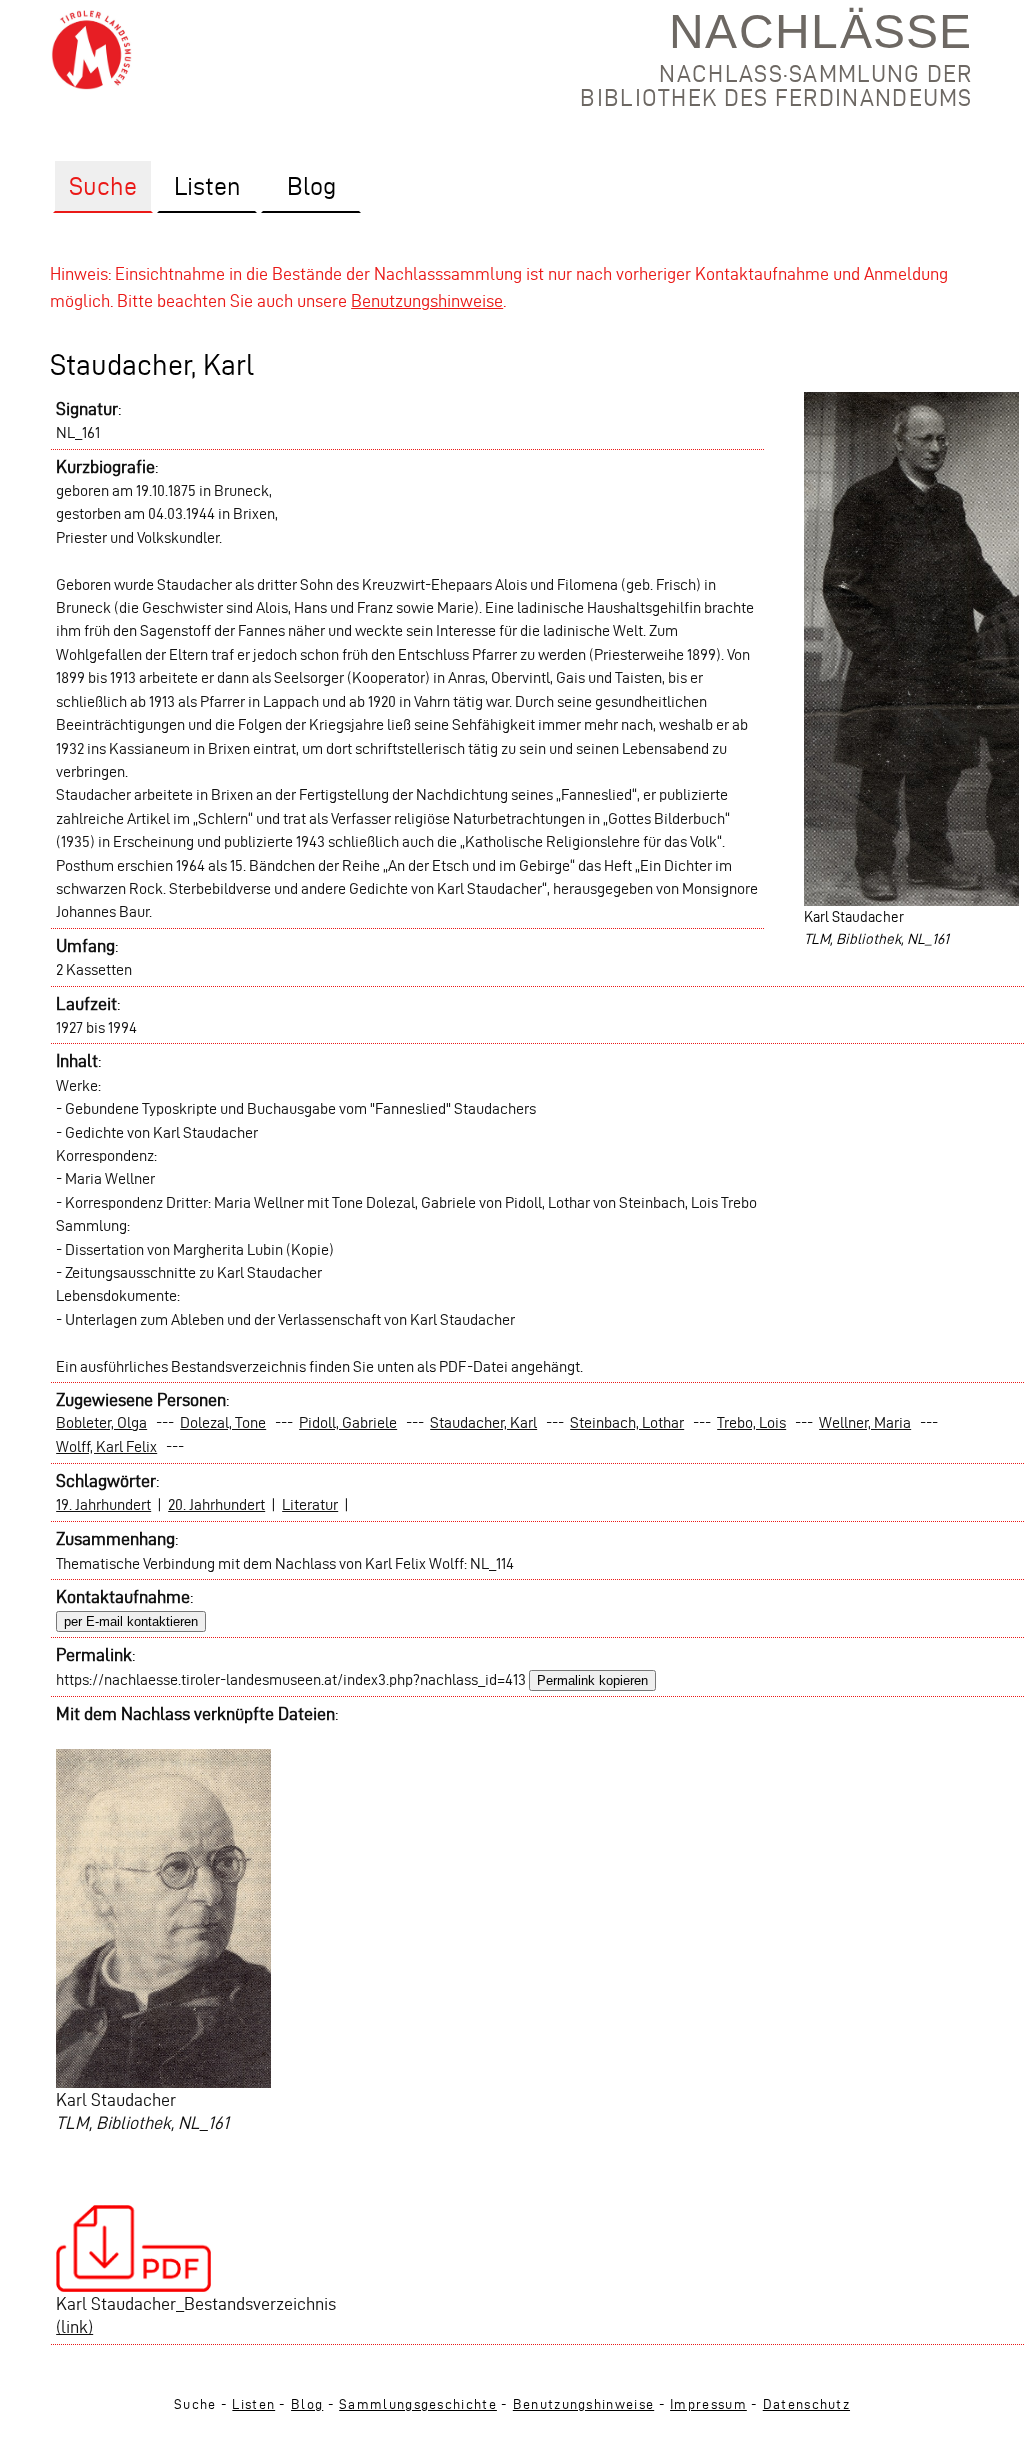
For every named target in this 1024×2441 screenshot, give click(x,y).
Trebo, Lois (751, 1422)
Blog (307, 2404)
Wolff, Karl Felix (106, 1446)
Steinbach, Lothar (627, 1422)
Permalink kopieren (592, 1680)
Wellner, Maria (865, 1422)
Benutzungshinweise (427, 300)
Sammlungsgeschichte (418, 2404)
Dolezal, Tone (223, 1422)
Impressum (708, 2404)
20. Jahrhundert (216, 1504)
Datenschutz (806, 2404)
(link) (74, 2326)
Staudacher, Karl (483, 1422)
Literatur (310, 1504)
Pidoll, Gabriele (348, 1422)
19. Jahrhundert (103, 1504)
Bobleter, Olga (101, 1422)
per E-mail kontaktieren (131, 1621)
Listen (253, 2404)
